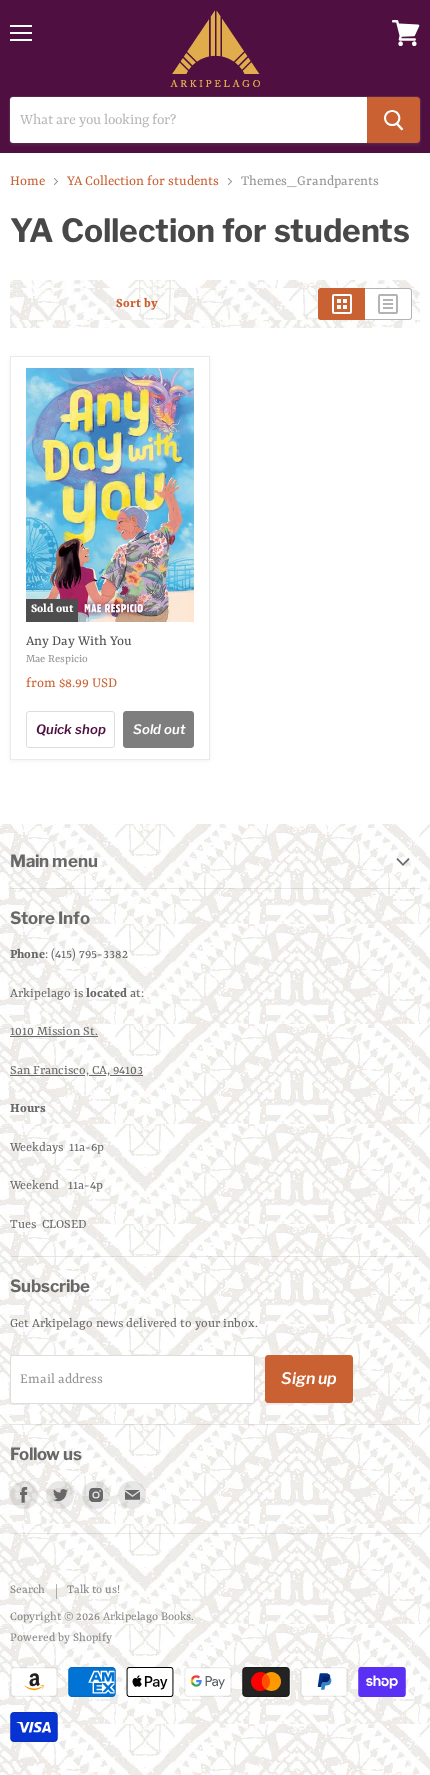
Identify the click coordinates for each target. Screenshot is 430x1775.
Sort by (137, 304)
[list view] (388, 304)
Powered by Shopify (61, 1638)
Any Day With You (79, 641)
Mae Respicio (57, 659)
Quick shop (71, 729)
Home (27, 181)
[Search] (393, 120)
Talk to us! (93, 1590)
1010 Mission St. (54, 1032)
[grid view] (341, 304)
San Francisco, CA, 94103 (76, 1071)
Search (27, 1590)
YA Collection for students (143, 181)
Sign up (309, 1378)
